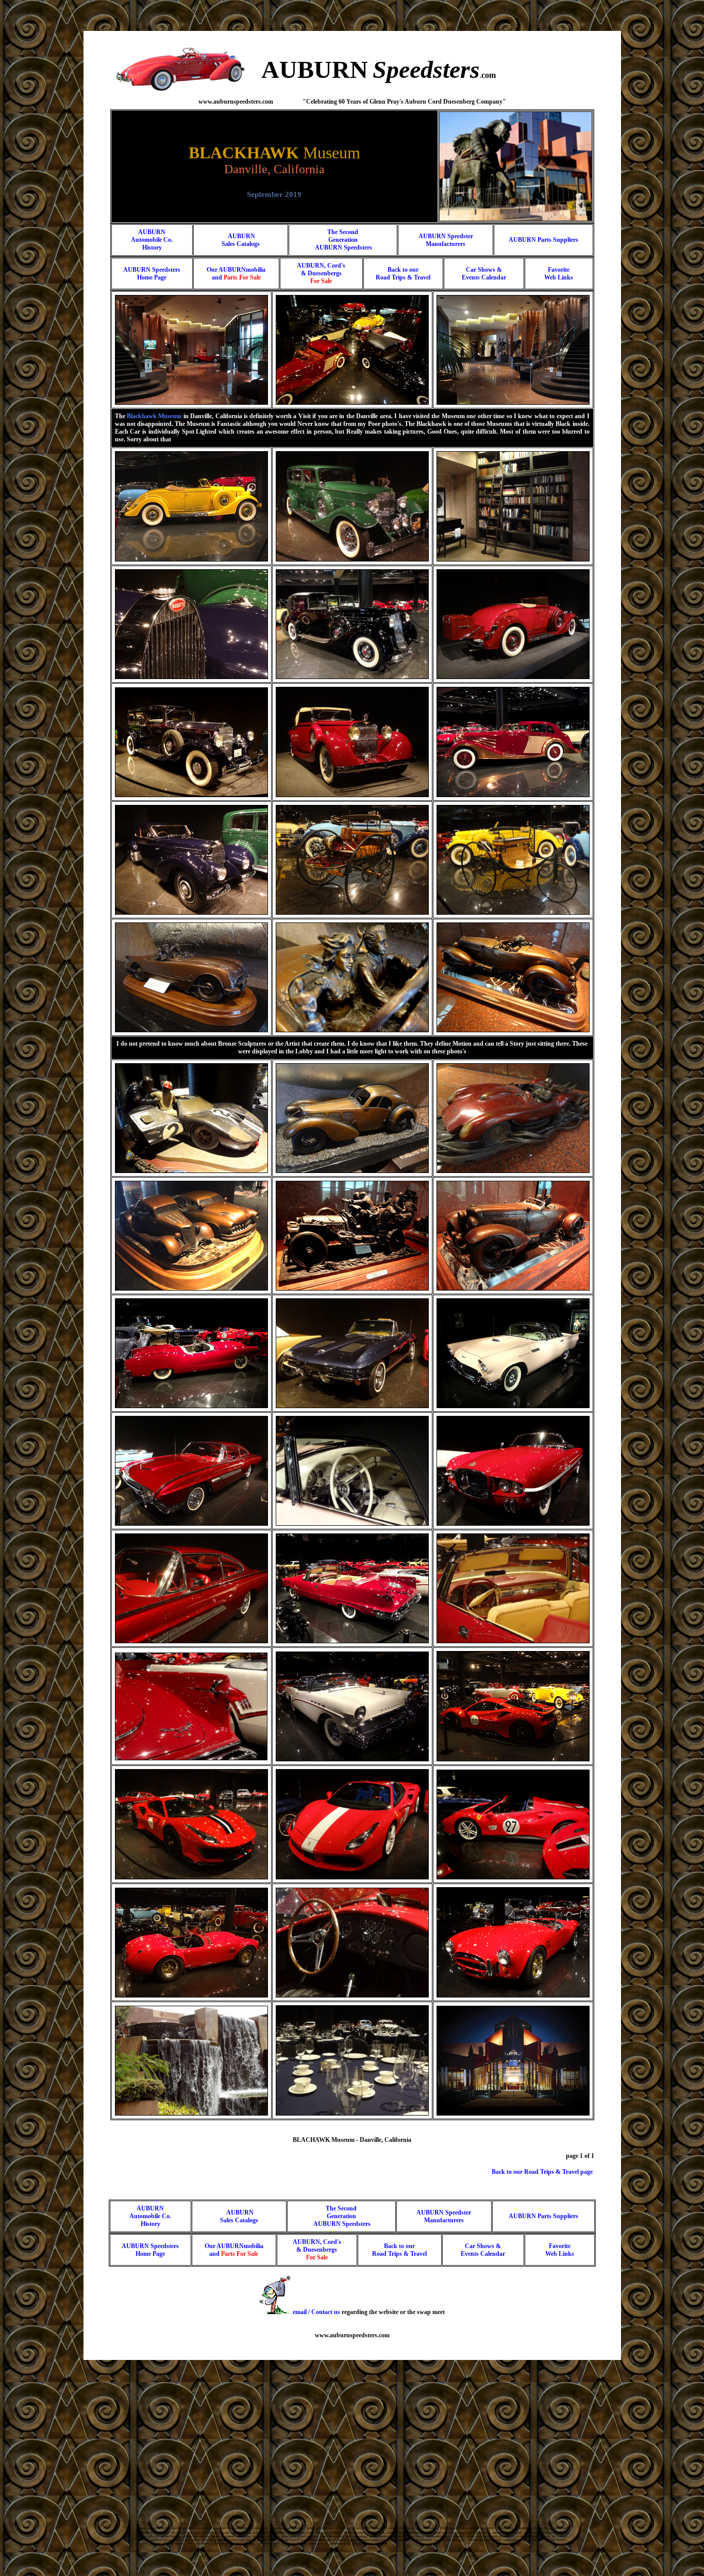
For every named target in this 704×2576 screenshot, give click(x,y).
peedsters (433, 69)
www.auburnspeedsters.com (352, 2335)
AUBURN (315, 69)
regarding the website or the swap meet (369, 2312)
